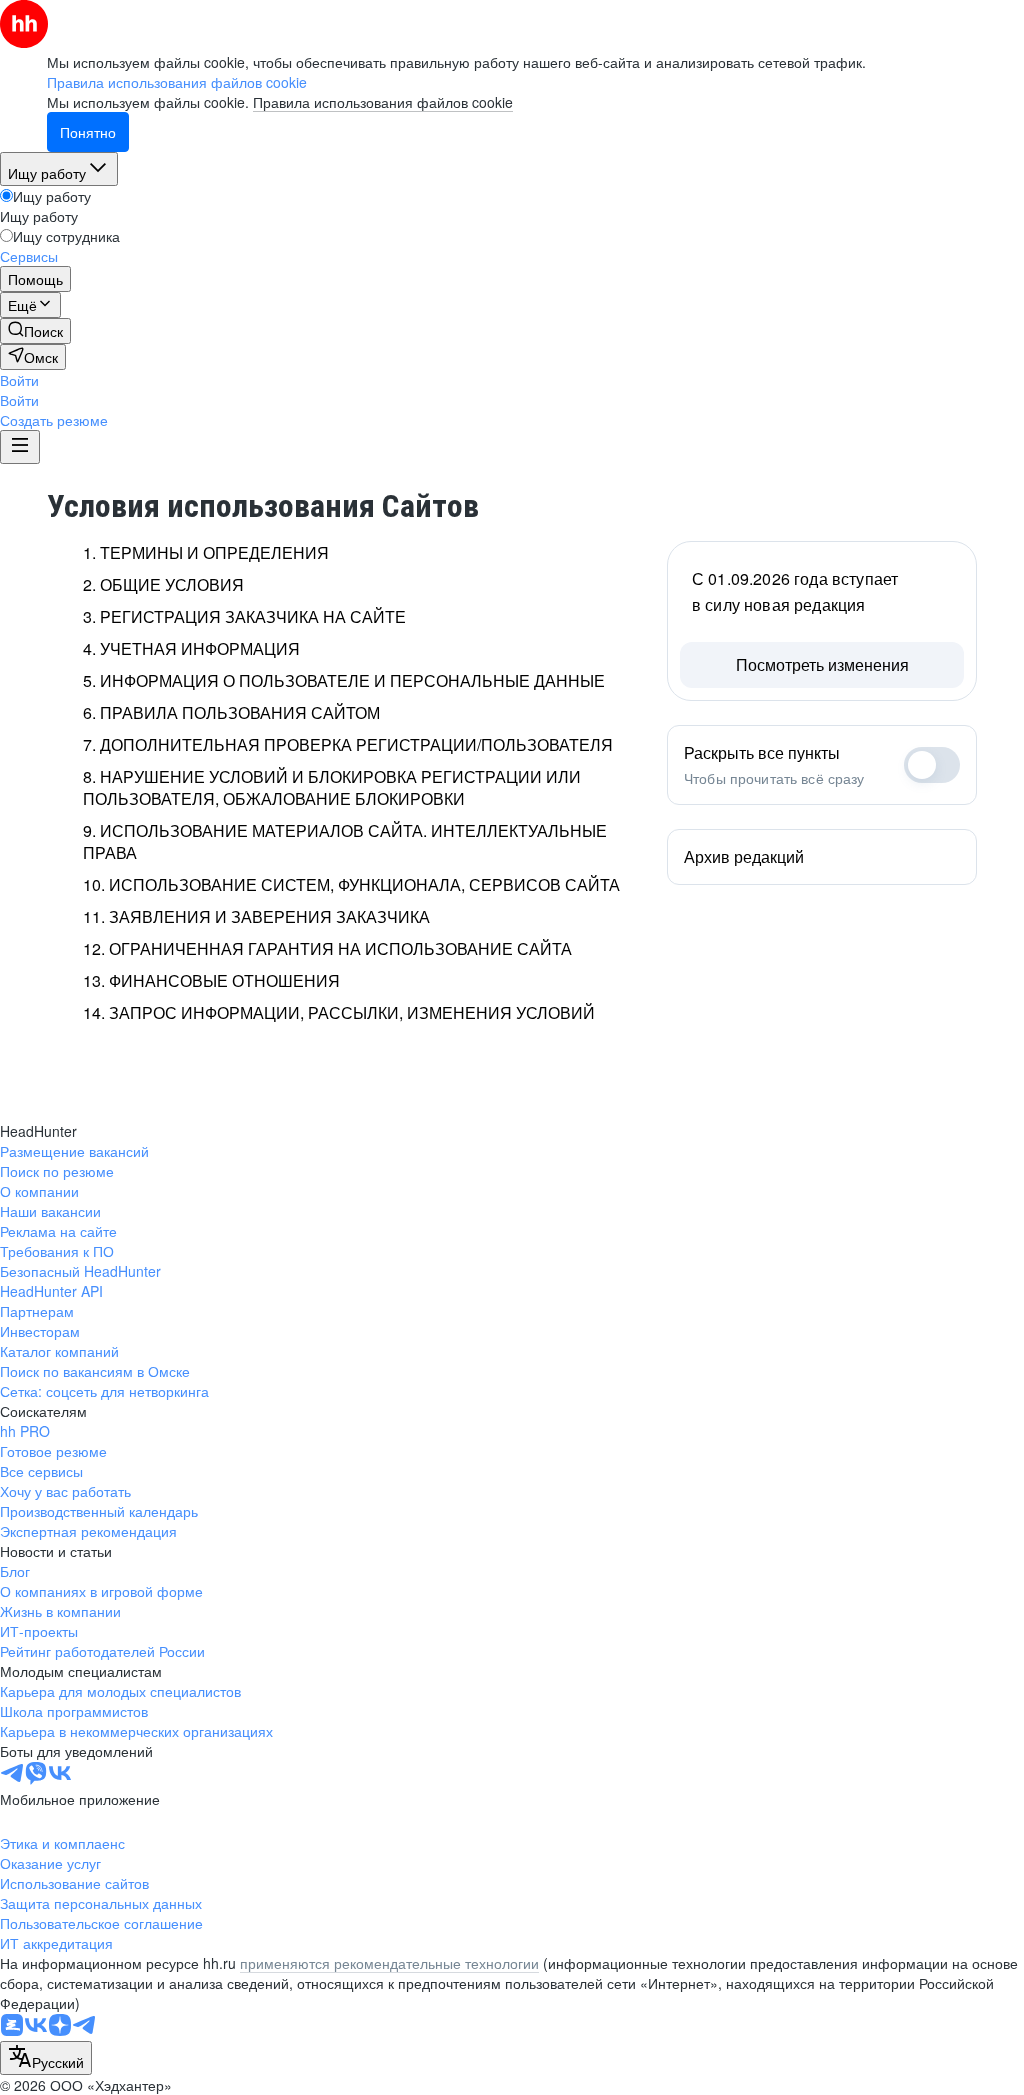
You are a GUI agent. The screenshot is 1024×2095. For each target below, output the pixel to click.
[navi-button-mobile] (20, 447)
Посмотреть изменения (822, 664)
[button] (19, 380)
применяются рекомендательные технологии (389, 1963)
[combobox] (46, 2058)
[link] (35, 331)
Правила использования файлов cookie (383, 102)
